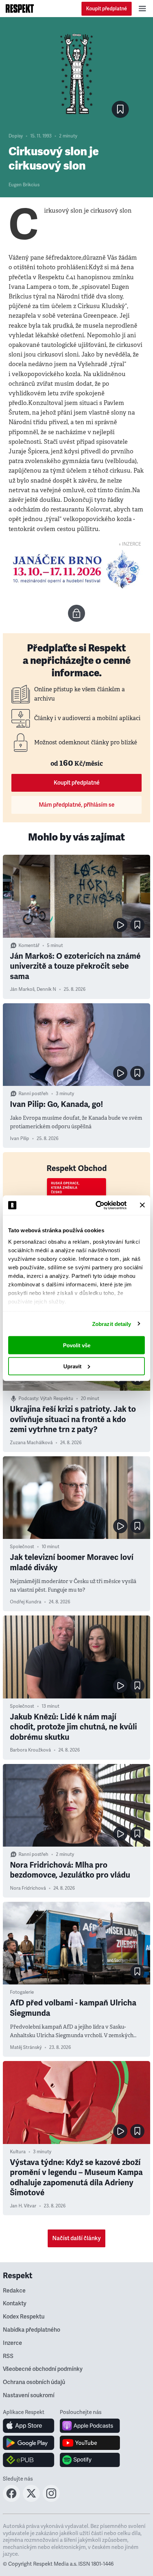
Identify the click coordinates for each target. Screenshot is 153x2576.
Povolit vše (77, 1345)
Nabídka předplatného (31, 2330)
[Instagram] (51, 2500)
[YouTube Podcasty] (90, 2443)
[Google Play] (29, 2443)
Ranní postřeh (33, 1094)
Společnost (22, 1547)
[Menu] (142, 9)
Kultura (18, 2152)
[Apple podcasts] (90, 2426)
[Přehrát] (120, 925)
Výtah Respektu (57, 1399)
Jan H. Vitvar (23, 2206)
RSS (8, 2356)
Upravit (72, 1366)
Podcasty (28, 1399)
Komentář (29, 946)
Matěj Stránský (26, 2047)
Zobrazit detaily (112, 1324)
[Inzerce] (76, 569)
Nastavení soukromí (29, 2395)
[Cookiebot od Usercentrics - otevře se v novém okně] (96, 1205)
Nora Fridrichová (28, 1888)
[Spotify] (90, 2460)
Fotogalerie (22, 1992)
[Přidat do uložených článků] (137, 925)
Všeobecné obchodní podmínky (43, 2369)
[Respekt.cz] (20, 9)
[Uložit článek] (120, 109)
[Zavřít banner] (142, 1205)
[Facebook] (11, 2500)
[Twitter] (31, 2500)
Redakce (14, 2291)
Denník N (46, 989)
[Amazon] (29, 2460)
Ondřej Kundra (26, 1602)
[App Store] (29, 2426)
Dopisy (16, 136)
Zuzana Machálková (31, 1443)
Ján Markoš (22, 989)
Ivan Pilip (20, 1139)
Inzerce (12, 2343)
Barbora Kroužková (30, 1750)
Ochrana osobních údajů (34, 2382)
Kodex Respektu (24, 2317)
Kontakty (15, 2304)
